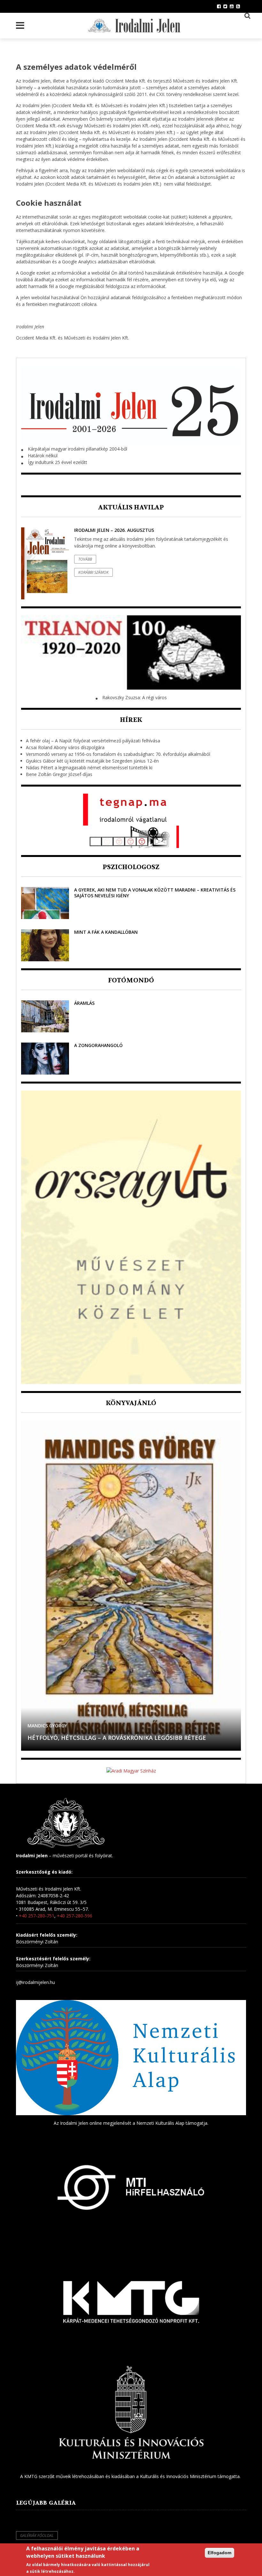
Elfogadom (220, 2553)
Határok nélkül (43, 456)
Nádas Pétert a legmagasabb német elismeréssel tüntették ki (89, 768)
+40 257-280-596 (75, 1916)
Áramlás (84, 1003)
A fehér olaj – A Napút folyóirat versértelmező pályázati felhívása (93, 741)
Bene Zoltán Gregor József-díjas (59, 774)
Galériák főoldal (37, 2536)
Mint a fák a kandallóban (106, 932)
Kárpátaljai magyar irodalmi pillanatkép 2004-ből (77, 449)
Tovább (85, 559)
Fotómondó (131, 980)
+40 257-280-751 (37, 1916)
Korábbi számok (93, 572)
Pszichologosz (131, 867)
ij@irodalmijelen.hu (35, 1982)
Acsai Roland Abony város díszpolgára (65, 747)
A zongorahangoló (98, 1045)
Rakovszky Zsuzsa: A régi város (135, 697)
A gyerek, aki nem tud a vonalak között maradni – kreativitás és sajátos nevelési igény (155, 893)
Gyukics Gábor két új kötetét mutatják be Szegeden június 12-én (92, 761)
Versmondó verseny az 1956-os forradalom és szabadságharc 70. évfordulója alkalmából (118, 754)
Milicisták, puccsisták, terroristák (84, 1738)
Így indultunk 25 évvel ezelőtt (58, 462)
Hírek (131, 720)
